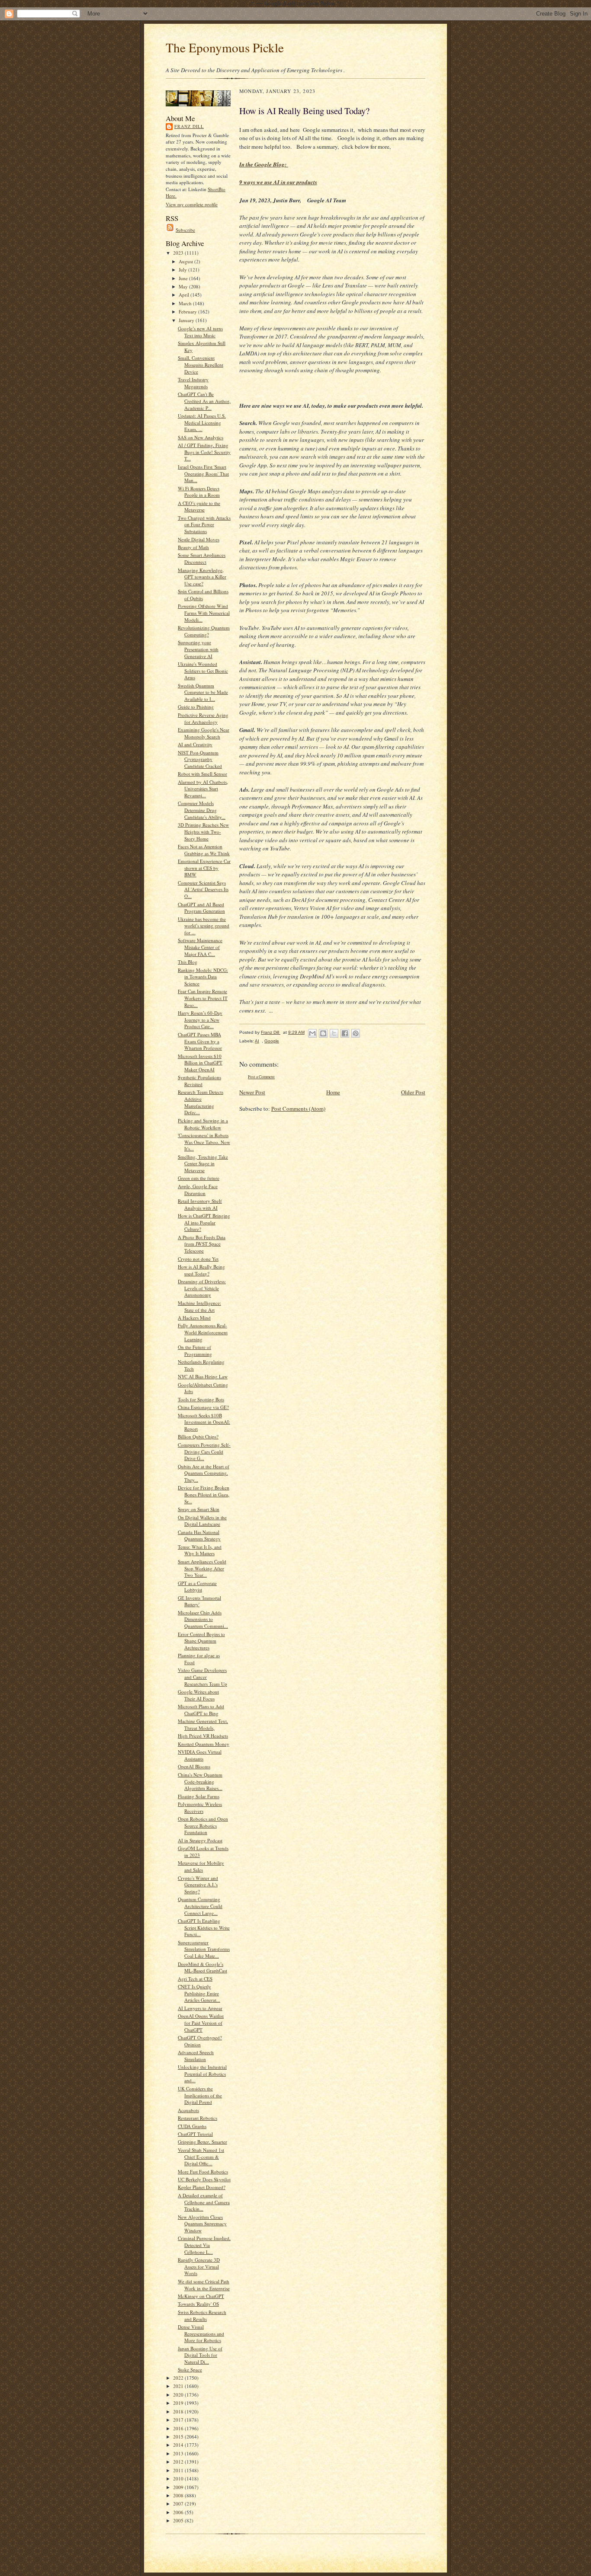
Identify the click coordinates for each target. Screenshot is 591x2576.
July (183, 270)
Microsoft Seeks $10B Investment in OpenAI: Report (204, 1422)
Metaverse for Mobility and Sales (201, 1866)
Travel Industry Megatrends (193, 383)
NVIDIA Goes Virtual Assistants (200, 1755)
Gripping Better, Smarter (202, 2142)
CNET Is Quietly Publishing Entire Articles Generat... (199, 1993)
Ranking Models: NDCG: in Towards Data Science (203, 977)
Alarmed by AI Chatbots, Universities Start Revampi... (203, 789)
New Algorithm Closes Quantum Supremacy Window (202, 2224)
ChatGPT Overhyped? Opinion (200, 2041)
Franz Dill (189, 126)
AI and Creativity (195, 744)
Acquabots (188, 2110)
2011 (179, 2470)
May (184, 286)
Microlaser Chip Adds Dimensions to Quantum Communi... (203, 1619)
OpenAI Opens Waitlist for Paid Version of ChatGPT (201, 2023)
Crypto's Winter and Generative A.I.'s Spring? (198, 1885)
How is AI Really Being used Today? (201, 1270)
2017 (179, 2420)
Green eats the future (199, 1178)
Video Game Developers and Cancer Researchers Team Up (202, 1677)
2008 (179, 2495)
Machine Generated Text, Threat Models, (203, 1724)
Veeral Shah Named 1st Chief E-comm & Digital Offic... (201, 2157)
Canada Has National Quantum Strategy (199, 1536)
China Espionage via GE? (203, 1407)
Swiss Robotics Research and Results (202, 2316)
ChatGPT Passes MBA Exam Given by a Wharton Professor (200, 1041)
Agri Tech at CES (195, 1979)
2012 (179, 2462)
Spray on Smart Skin (199, 1509)
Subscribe (185, 230)
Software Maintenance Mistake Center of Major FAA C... (200, 947)
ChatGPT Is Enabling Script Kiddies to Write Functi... (204, 1927)
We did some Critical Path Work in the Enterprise (204, 2285)
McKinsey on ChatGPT (201, 2296)
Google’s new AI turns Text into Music (200, 332)
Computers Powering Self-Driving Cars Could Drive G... (204, 1451)
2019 (179, 2403)
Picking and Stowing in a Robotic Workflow (203, 1124)
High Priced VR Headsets (203, 1736)
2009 (179, 2487)
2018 (179, 2411)
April (185, 295)
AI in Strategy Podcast (200, 1840)
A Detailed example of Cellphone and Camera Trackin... (204, 2202)
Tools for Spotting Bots (201, 1399)
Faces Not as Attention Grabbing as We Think (204, 850)
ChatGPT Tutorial (195, 2134)
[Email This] (312, 1033)
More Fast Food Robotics (203, 2172)
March (186, 303)
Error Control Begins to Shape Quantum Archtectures (201, 1641)
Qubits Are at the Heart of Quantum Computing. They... (204, 1473)
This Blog (188, 962)
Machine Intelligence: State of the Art (199, 1306)
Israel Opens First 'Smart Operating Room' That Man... (203, 473)
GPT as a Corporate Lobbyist (197, 1587)
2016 (179, 2428)
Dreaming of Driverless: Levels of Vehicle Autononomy (202, 1288)
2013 (179, 2453)
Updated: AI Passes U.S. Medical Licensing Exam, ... (202, 422)
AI (257, 1041)
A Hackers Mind (194, 1318)
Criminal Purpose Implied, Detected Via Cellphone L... (204, 2245)
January (187, 320)
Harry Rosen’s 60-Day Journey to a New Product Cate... (200, 1020)
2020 (179, 2395)
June (184, 278)
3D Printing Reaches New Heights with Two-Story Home (203, 831)
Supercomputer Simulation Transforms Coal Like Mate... (204, 1949)
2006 (179, 2512)
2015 (179, 2437)
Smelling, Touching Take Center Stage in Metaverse (203, 1163)
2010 (179, 2479)
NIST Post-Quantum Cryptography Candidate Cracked (200, 759)
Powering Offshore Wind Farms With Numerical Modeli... (204, 613)
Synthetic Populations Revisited (199, 1081)
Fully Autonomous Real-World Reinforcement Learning (203, 1332)
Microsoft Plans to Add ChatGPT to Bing (201, 1710)
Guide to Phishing (196, 707)
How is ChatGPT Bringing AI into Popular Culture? (204, 1222)
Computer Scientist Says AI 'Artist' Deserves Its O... (203, 889)
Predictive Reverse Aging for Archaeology (203, 718)
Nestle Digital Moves (199, 539)
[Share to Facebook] (345, 1033)
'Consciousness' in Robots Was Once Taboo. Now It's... (204, 1142)
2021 (179, 2386)
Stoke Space (190, 2370)
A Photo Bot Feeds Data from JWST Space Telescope (202, 1244)
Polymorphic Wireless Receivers (200, 1807)
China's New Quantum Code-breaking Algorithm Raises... (200, 1781)
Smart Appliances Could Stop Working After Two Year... (202, 1568)
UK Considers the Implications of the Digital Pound (200, 2095)
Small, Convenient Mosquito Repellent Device (201, 364)
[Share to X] (334, 1033)
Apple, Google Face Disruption (198, 1190)
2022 (179, 2378)
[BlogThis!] (323, 1033)
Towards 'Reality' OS (198, 2304)
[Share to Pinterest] (356, 1033)
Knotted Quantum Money (204, 1744)
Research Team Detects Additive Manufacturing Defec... (201, 1102)
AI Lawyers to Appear (200, 2008)
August (186, 261)
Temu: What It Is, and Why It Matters (200, 1550)
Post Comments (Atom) (298, 1109)
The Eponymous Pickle (225, 47)
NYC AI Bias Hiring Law (203, 1376)
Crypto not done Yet (198, 1259)
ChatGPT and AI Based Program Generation (201, 908)
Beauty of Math (193, 547)
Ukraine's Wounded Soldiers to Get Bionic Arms (203, 671)
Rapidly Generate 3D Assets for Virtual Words (199, 2266)
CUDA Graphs (192, 2126)
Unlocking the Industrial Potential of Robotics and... (202, 2074)
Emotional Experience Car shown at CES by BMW (204, 868)
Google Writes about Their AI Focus (198, 1695)
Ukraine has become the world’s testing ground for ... (204, 926)
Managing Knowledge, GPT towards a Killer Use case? (202, 577)
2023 (179, 253)
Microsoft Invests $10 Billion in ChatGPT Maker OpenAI (200, 1063)
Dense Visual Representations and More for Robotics (201, 2333)
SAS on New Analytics (201, 437)
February (188, 312)
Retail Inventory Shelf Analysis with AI (200, 1204)
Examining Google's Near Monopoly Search (204, 733)
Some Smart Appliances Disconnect (202, 558)
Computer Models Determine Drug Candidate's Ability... (202, 810)
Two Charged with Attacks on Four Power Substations (204, 524)
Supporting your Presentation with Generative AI (198, 649)
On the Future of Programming (195, 1350)
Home (333, 1092)
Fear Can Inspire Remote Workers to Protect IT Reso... (203, 998)
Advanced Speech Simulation (196, 2056)
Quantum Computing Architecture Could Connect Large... (200, 1906)
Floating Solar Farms (199, 1796)
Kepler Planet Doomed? (202, 2187)
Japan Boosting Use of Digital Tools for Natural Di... (200, 2355)
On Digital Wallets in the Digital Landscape (202, 1521)
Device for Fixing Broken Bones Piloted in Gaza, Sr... (204, 1494)
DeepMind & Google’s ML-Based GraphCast (202, 1967)
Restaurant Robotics (198, 2118)
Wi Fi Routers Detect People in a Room (199, 492)
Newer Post (252, 1092)
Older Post (413, 1092)
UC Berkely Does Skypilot (204, 2179)
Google (272, 1041)
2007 (179, 2504)
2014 (179, 2445)
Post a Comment (261, 1077)
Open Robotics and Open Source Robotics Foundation (203, 1825)
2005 (179, 2520)
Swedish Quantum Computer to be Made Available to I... (203, 692)
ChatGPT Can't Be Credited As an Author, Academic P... (204, 401)
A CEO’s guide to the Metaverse (199, 507)
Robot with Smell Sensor (202, 774)
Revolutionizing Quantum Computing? (204, 631)
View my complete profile (192, 204)
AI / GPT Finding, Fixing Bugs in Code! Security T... (204, 452)
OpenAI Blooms (194, 1766)
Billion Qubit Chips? (198, 1437)
